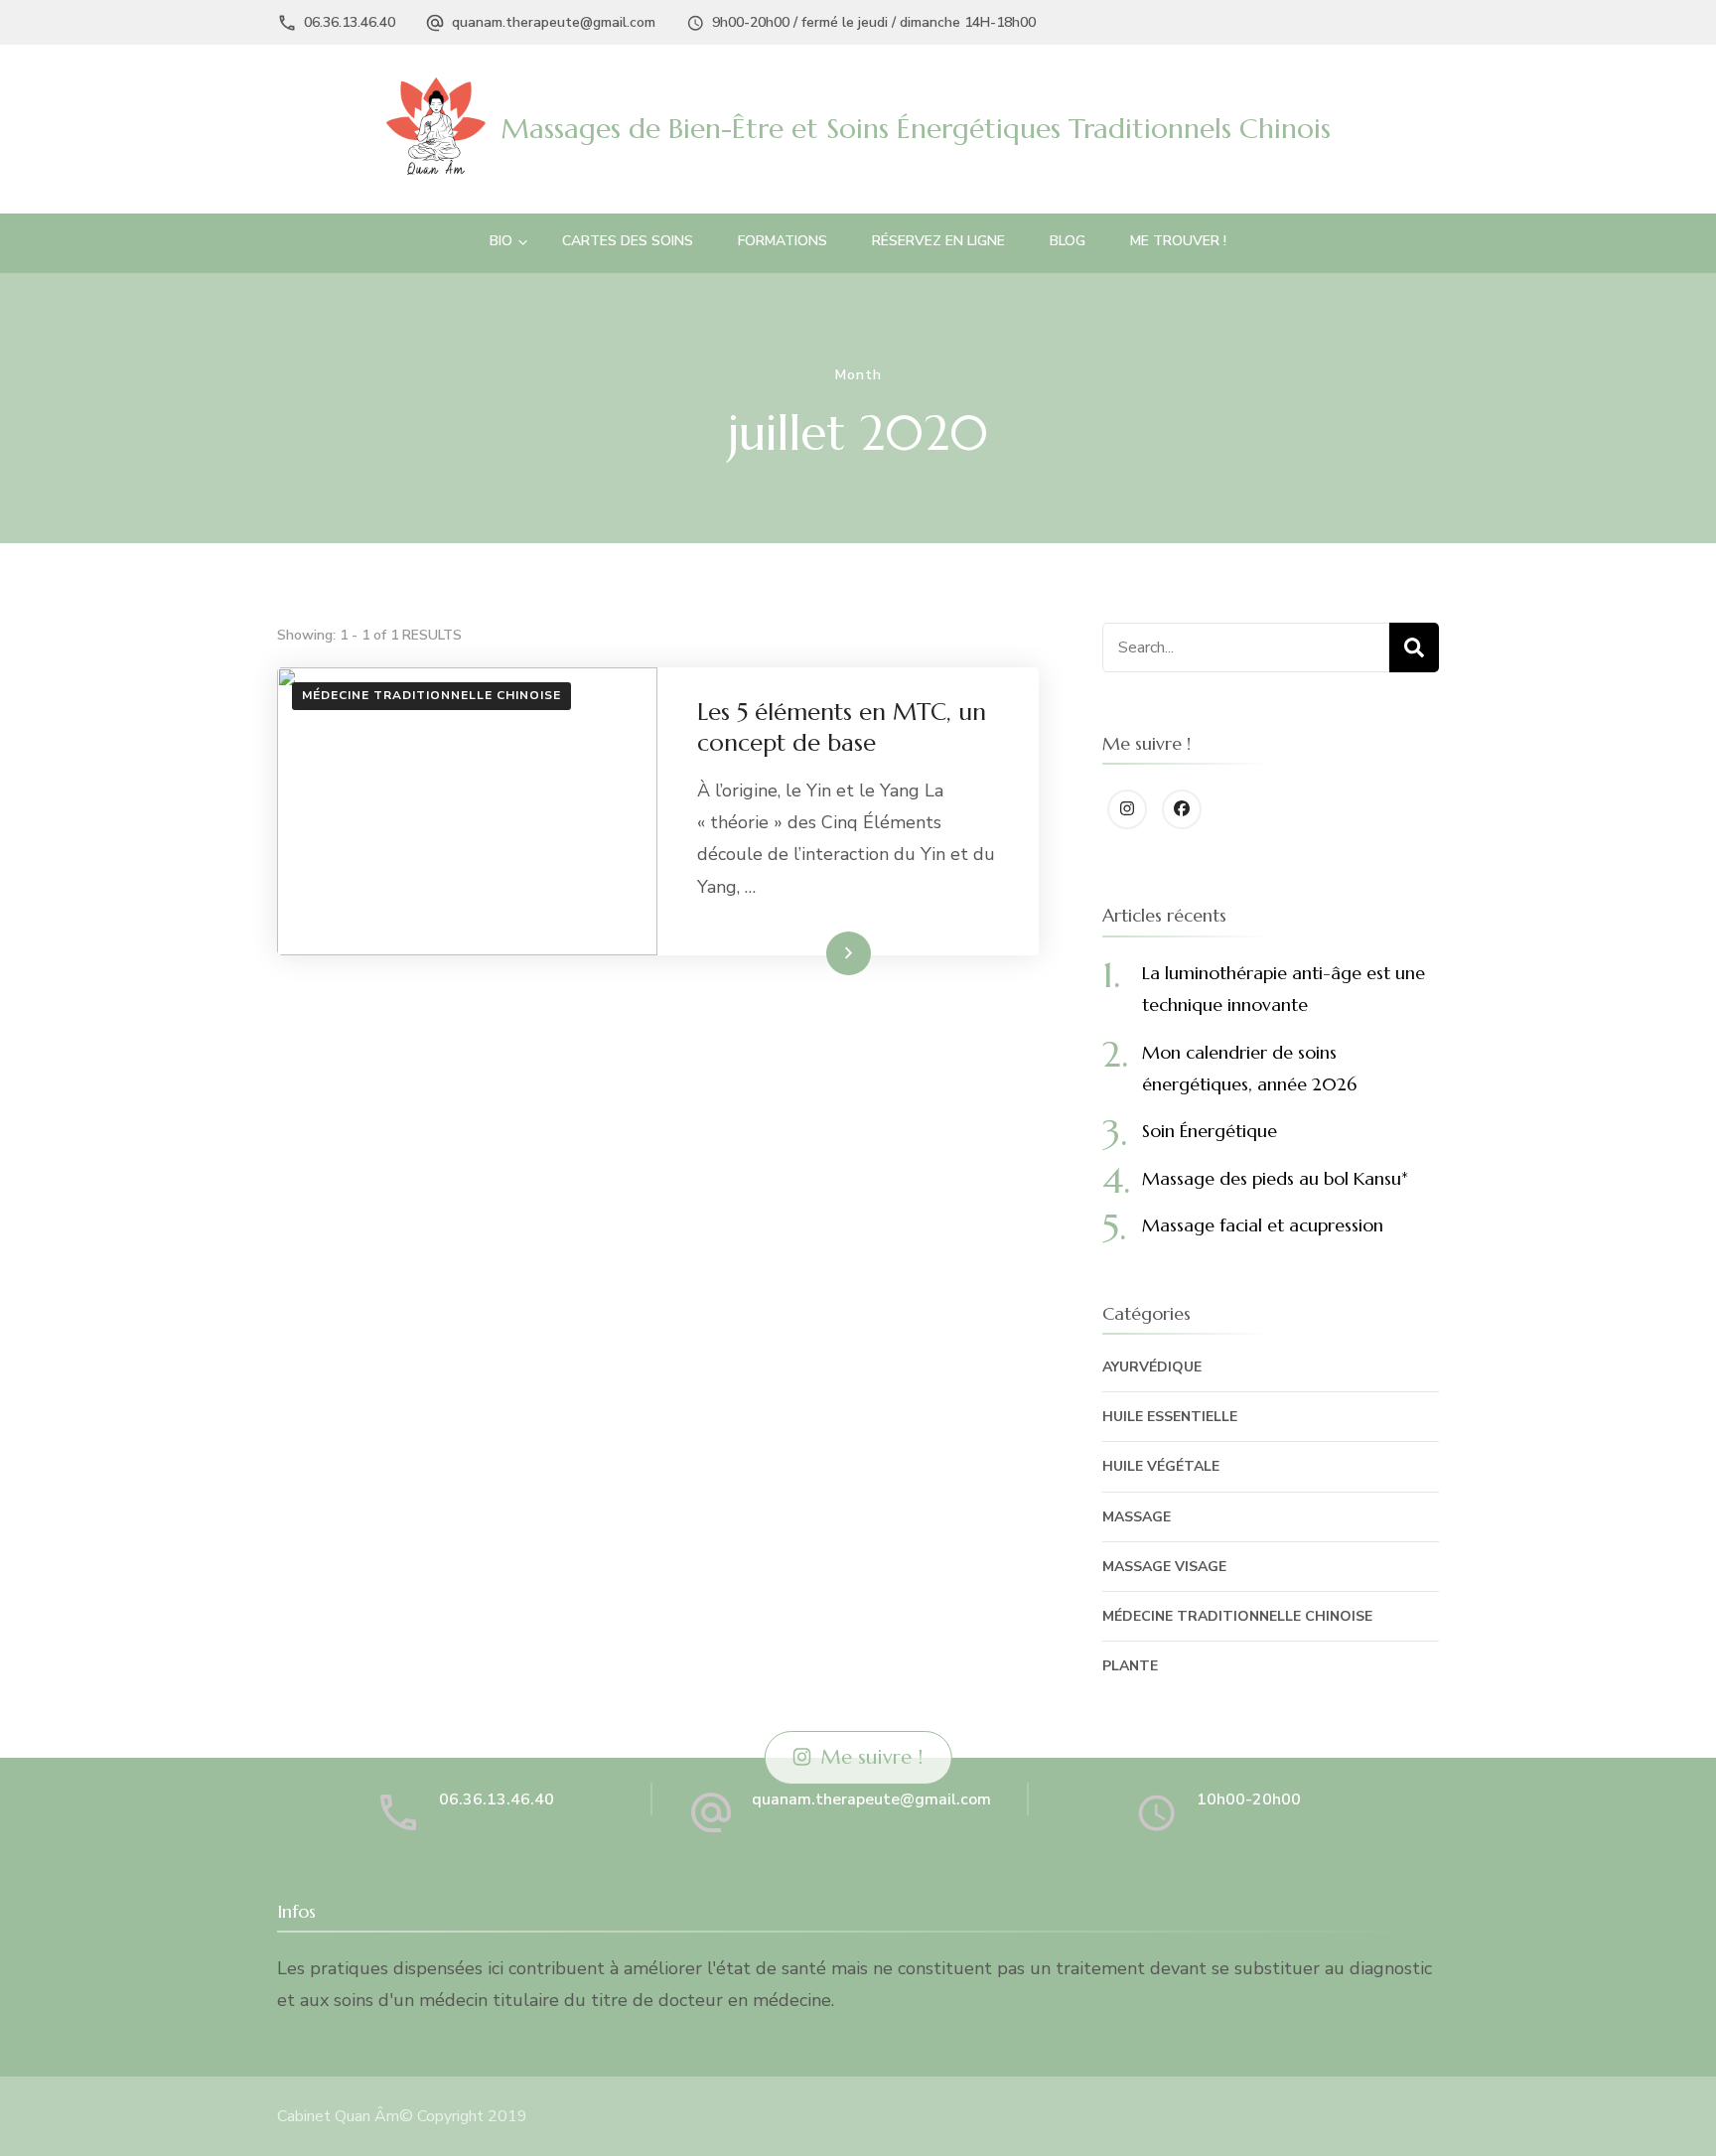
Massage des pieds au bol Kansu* (1275, 1178)
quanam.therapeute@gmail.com (554, 22)
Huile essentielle (1170, 1417)
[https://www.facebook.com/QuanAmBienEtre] (1182, 809)
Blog (1068, 241)
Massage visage (1164, 1567)
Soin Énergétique (1210, 1131)
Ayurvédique (1152, 1367)
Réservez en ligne (938, 241)
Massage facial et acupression (1263, 1225)
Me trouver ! (1178, 241)
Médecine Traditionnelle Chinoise (431, 695)
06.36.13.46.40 (350, 22)
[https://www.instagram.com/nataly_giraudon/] (1127, 809)
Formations (783, 241)
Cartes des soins (628, 241)
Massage (1137, 1517)
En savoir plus (811, 952)
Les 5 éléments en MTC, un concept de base (842, 727)
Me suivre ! (871, 1757)
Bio (501, 241)
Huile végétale (1161, 1466)
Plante (1130, 1666)
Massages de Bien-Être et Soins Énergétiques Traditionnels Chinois (916, 129)
